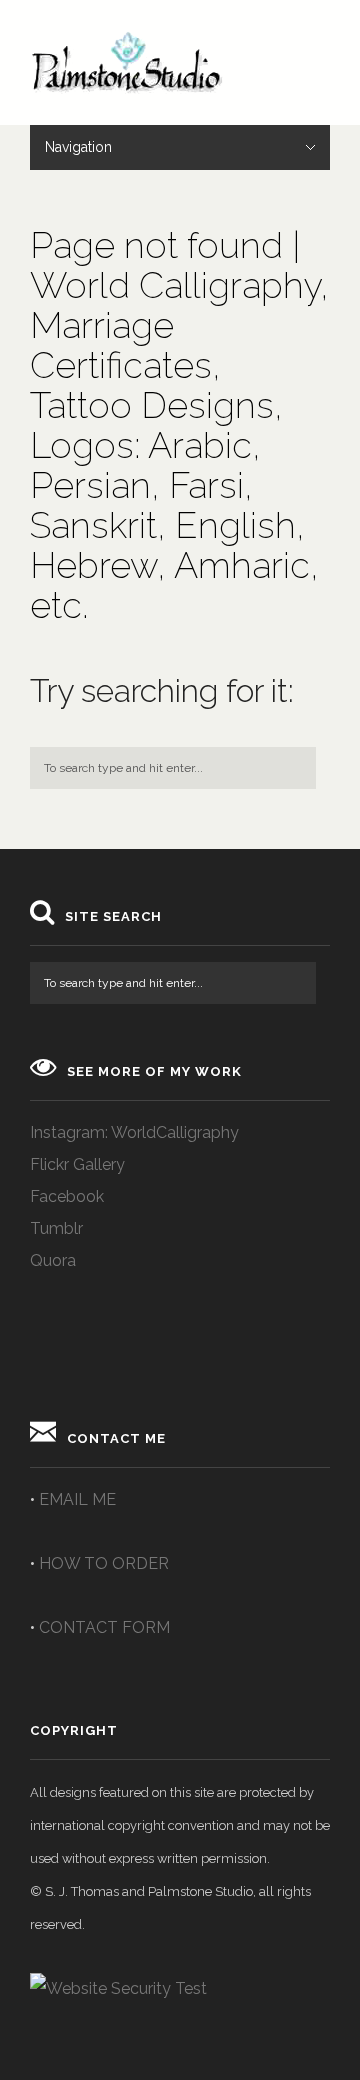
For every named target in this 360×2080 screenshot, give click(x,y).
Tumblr (56, 1228)
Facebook (67, 1196)
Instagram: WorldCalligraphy (134, 1132)
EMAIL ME (77, 1499)
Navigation (78, 147)
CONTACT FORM (104, 1627)
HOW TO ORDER (104, 1563)
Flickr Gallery (77, 1164)
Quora (53, 1260)
